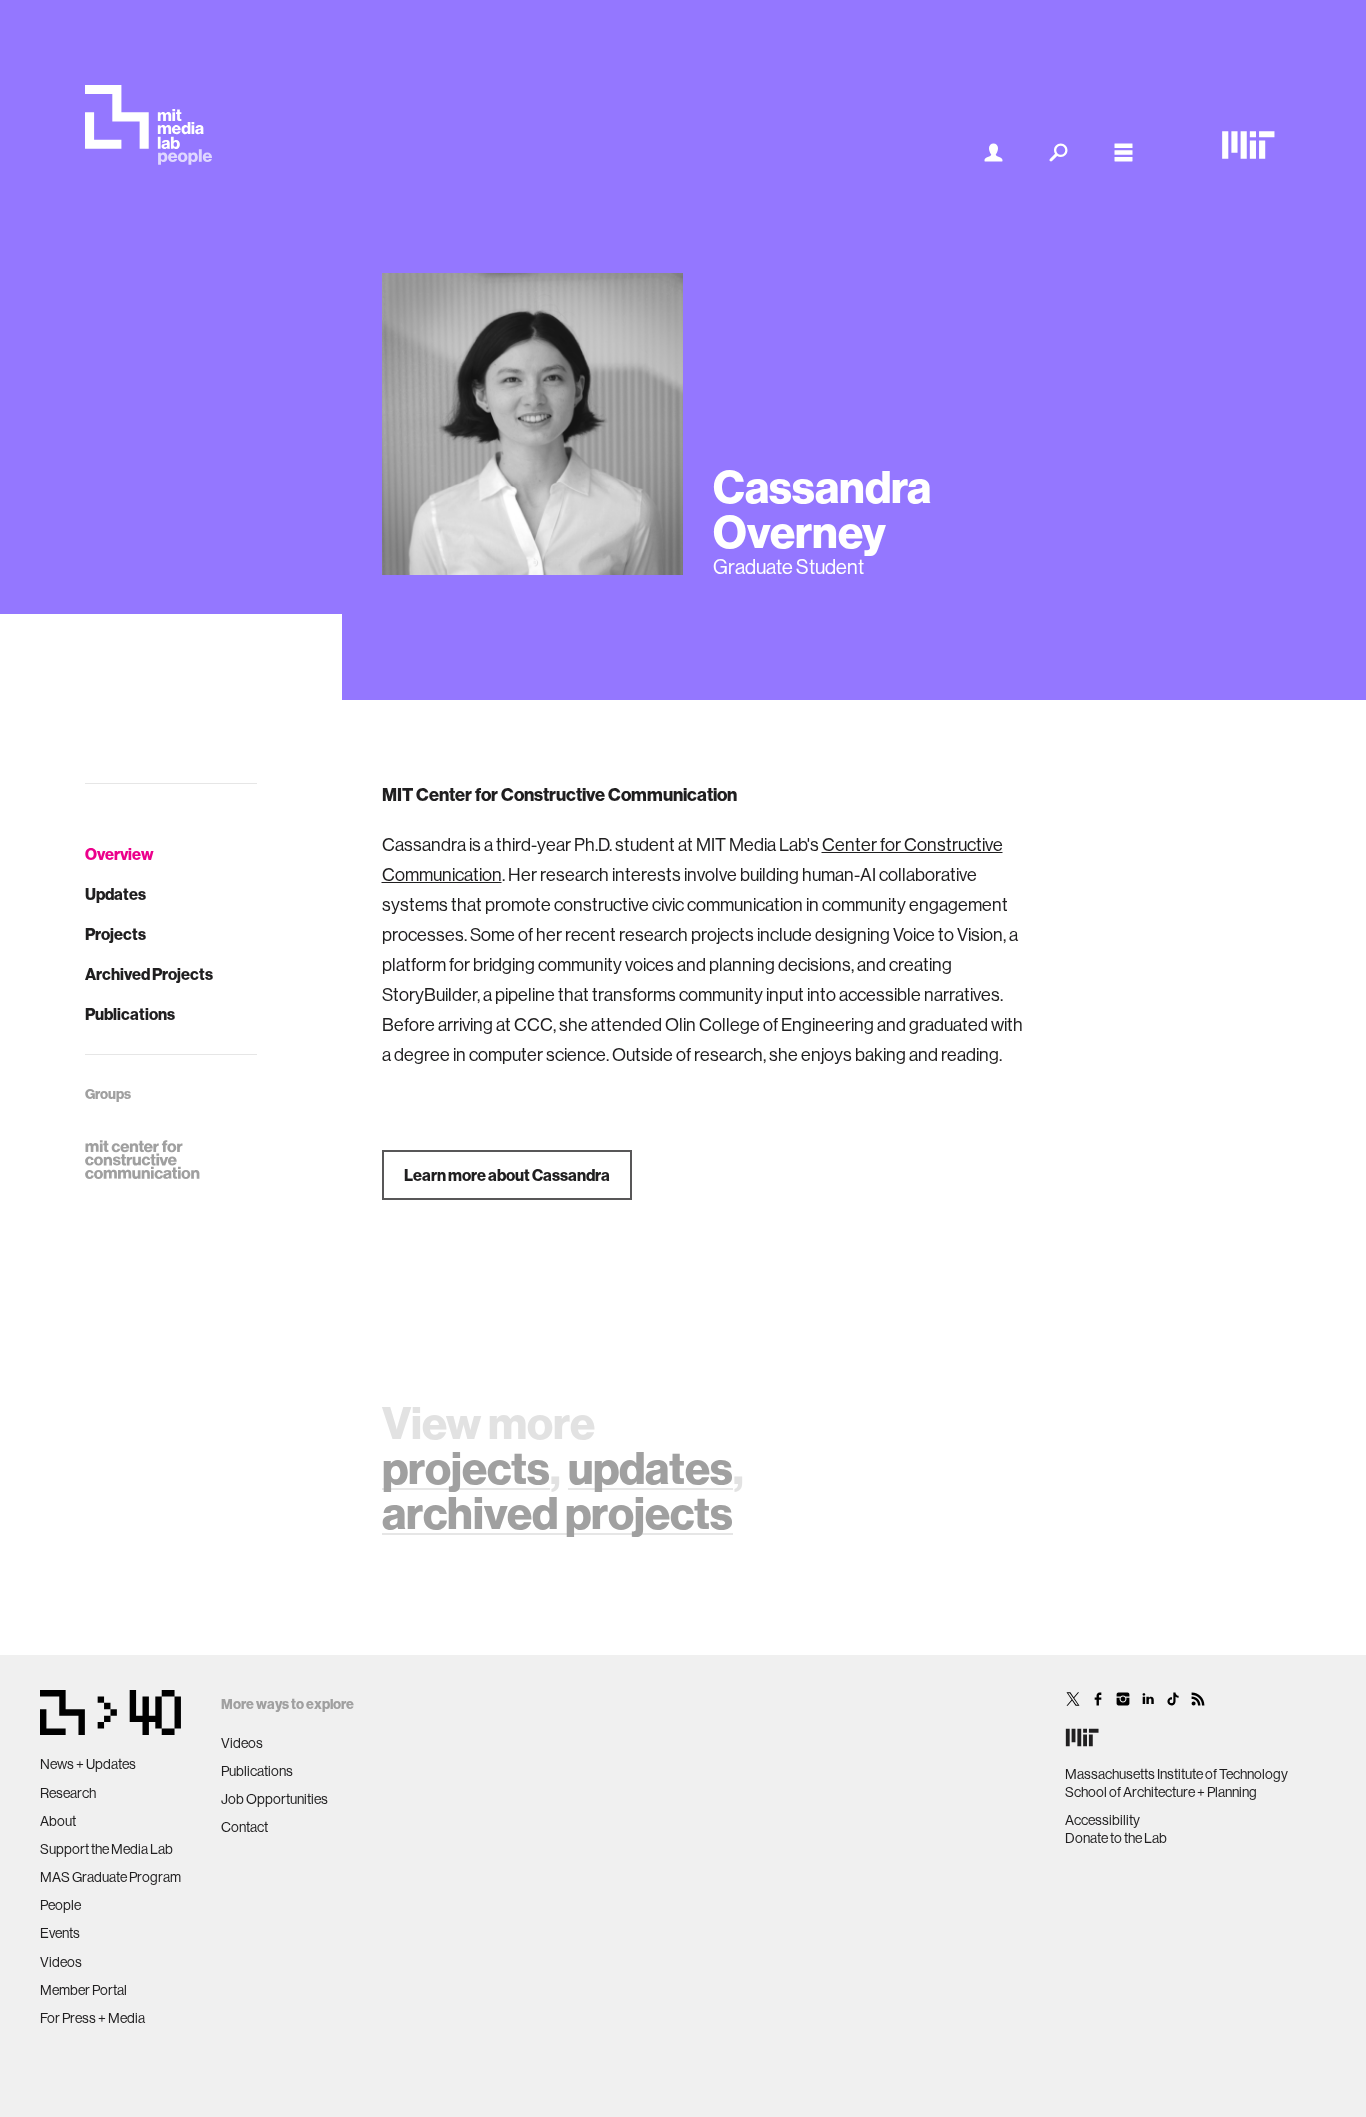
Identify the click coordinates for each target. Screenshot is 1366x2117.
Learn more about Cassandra (507, 1175)
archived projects (557, 1512)
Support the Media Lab (106, 1849)
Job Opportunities (274, 1799)
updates (650, 1467)
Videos (61, 1962)
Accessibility (1102, 1820)
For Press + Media (92, 2018)
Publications (130, 1014)
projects (466, 1467)
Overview (119, 854)
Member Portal (83, 1990)
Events (60, 1933)
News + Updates (88, 1764)
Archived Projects (149, 974)
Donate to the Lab (1116, 1838)
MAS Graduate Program (110, 1877)
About (58, 1821)
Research (68, 1793)
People (60, 1905)
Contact (244, 1827)
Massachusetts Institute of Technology (1176, 1774)
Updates (115, 894)
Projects (115, 934)
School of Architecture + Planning (1161, 1792)
